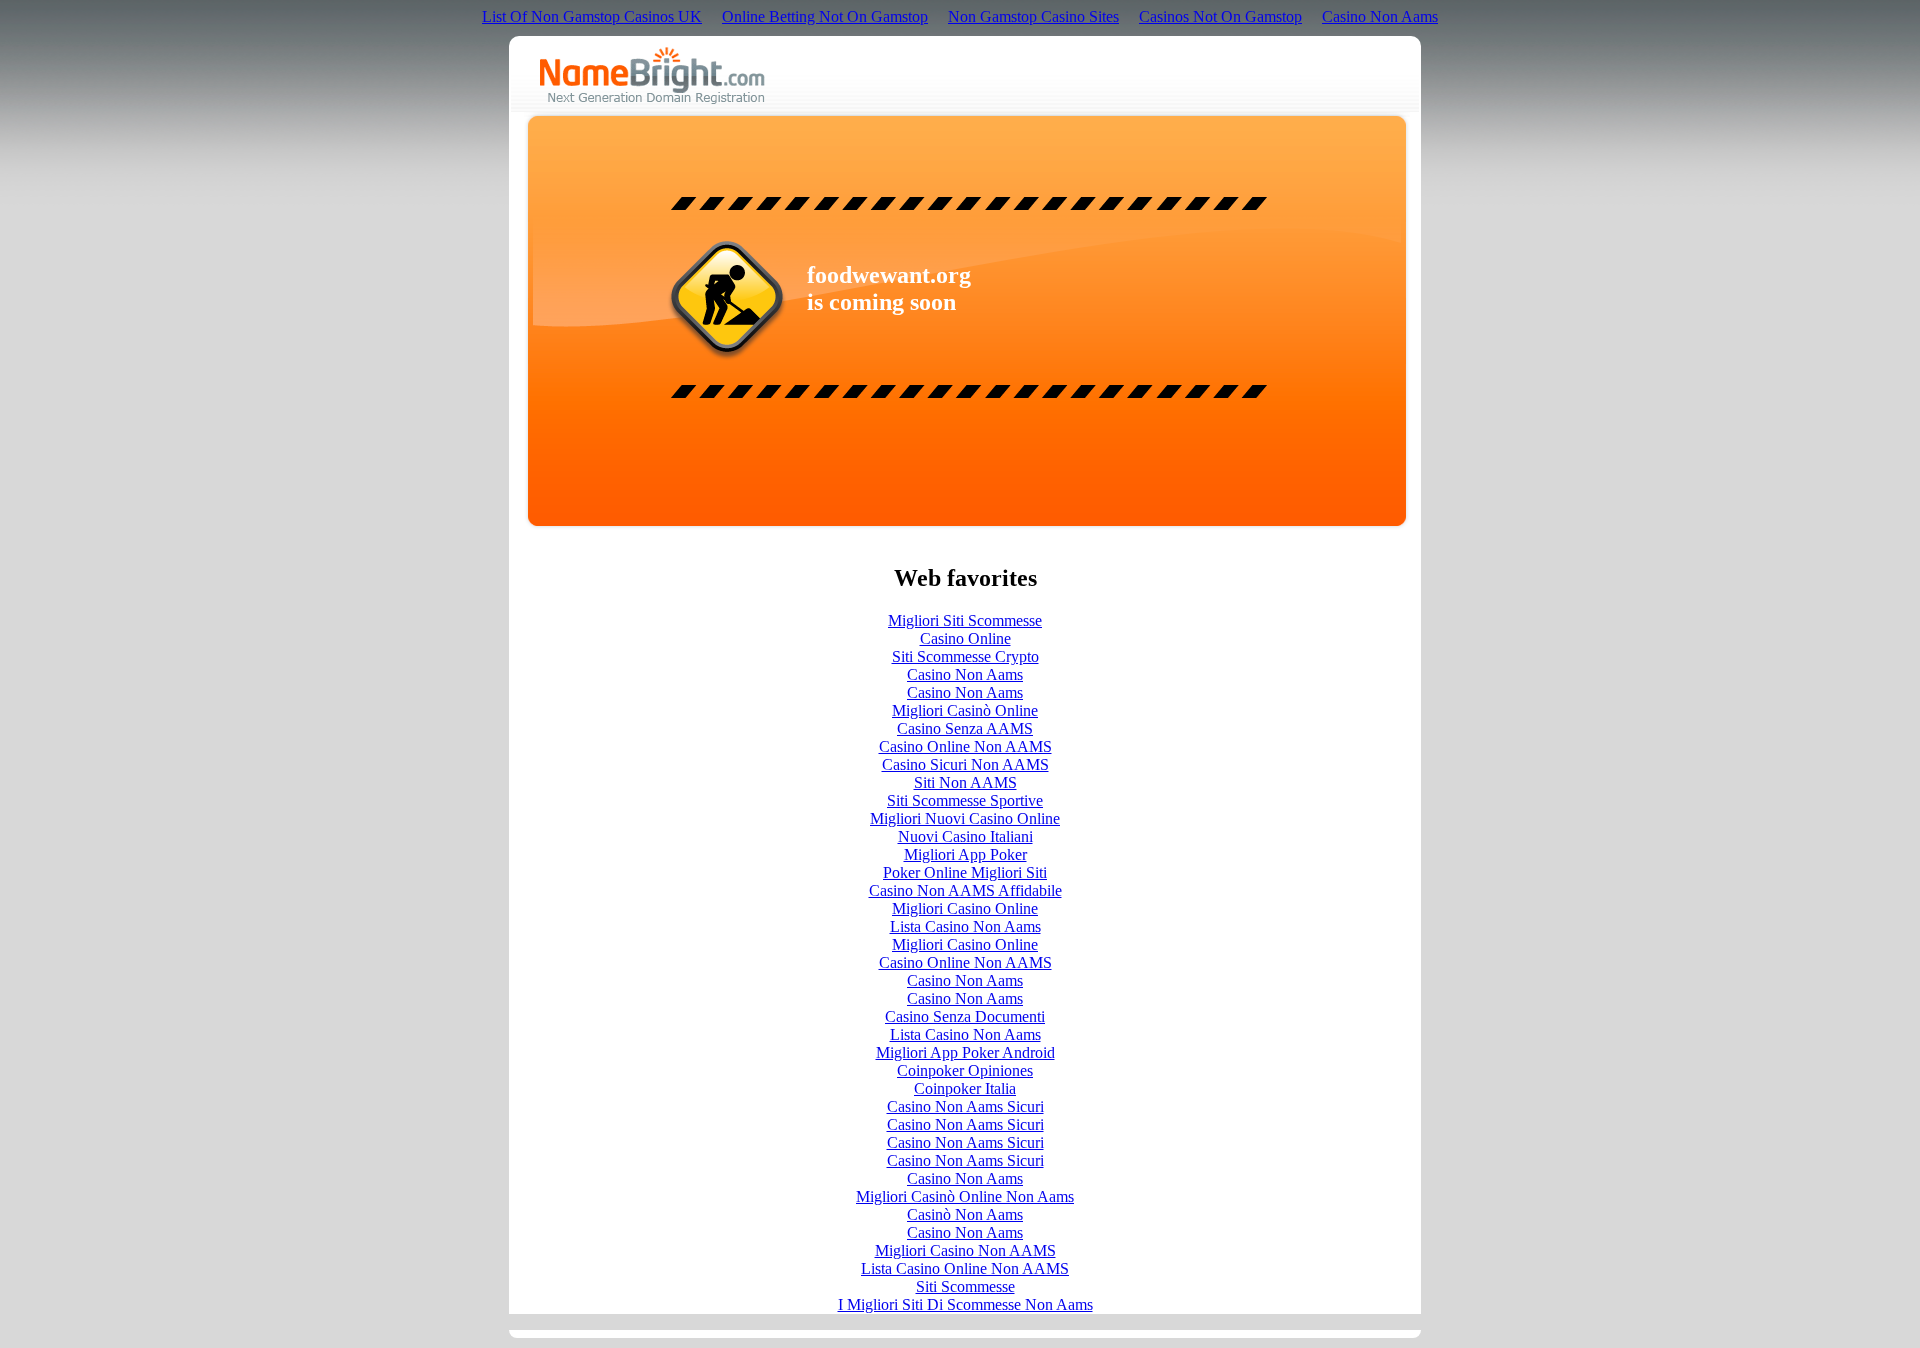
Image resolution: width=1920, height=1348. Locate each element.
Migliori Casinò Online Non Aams (965, 1196)
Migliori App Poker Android (965, 1052)
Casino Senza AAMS (965, 728)
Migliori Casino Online (965, 908)
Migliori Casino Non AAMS (965, 1250)
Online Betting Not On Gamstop (825, 16)
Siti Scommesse (965, 1286)
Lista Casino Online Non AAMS (965, 1268)
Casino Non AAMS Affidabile (965, 890)
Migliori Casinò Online (965, 710)
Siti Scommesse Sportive (965, 800)
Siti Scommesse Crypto (965, 656)
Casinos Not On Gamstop (1220, 16)
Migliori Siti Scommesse (965, 620)
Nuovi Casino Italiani (965, 836)
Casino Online (965, 638)
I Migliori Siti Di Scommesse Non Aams (965, 1304)
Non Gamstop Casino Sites (1033, 16)
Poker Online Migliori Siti (965, 872)
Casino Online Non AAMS (965, 746)
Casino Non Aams (1380, 16)
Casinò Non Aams (965, 1214)
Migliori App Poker (965, 854)
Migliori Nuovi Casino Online (965, 818)
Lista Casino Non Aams (965, 926)
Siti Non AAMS (965, 782)
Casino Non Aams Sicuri (965, 1106)
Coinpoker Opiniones (965, 1070)
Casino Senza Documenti (965, 1016)
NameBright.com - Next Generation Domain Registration (652, 75)
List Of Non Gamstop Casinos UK (592, 16)
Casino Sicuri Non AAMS (965, 764)
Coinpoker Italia (965, 1088)
